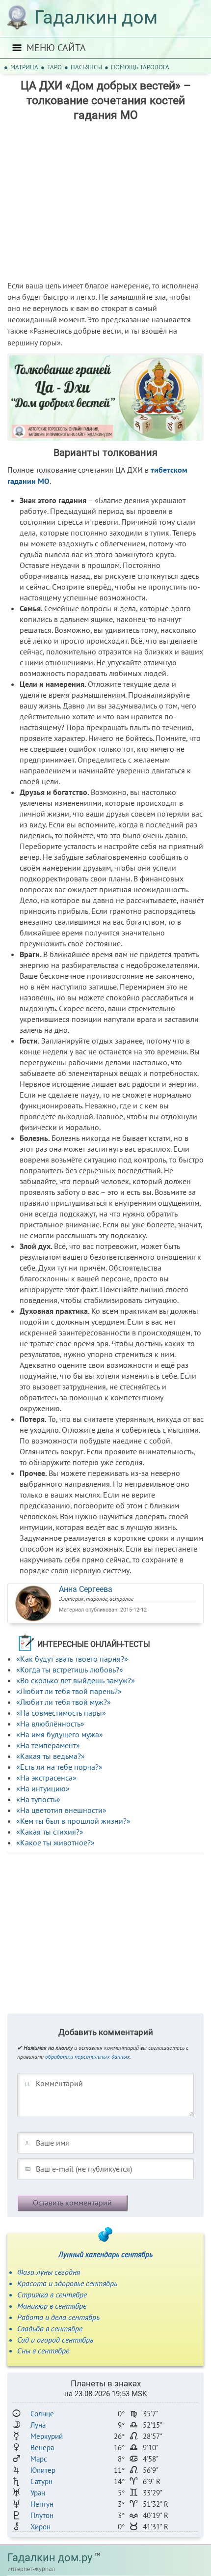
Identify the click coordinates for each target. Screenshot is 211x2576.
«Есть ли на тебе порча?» (59, 1767)
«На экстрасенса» (46, 1778)
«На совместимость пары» (61, 1713)
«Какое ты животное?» (55, 1842)
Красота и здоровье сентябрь (67, 2283)
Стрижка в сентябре (52, 2294)
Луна (38, 2425)
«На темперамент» (48, 1745)
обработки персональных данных (88, 2056)
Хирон (40, 2527)
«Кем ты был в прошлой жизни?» (73, 1821)
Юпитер (43, 2470)
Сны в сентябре (43, 2350)
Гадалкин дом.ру (50, 2558)
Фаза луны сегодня (49, 2272)
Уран (38, 2493)
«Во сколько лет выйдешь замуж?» (76, 1680)
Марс (39, 2459)
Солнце (42, 2414)
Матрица (24, 67)
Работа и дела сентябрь (58, 2317)
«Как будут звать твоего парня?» (72, 1659)
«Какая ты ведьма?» (51, 1756)
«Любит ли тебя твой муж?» (64, 1702)
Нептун (42, 2504)
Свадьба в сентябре (50, 2328)
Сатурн (41, 2481)
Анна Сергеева (86, 1589)
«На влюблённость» (50, 1724)
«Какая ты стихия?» (50, 1832)
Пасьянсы (86, 67)
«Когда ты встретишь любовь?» (70, 1670)
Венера (42, 2448)
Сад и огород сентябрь (55, 2340)
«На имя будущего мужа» (60, 1734)
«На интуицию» (43, 1788)
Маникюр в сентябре (52, 2306)
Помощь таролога (140, 67)
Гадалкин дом (96, 17)
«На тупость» (38, 1799)
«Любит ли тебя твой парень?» (69, 1691)
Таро (54, 67)
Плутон (42, 2515)
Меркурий (47, 2436)
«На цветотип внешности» (61, 1810)
